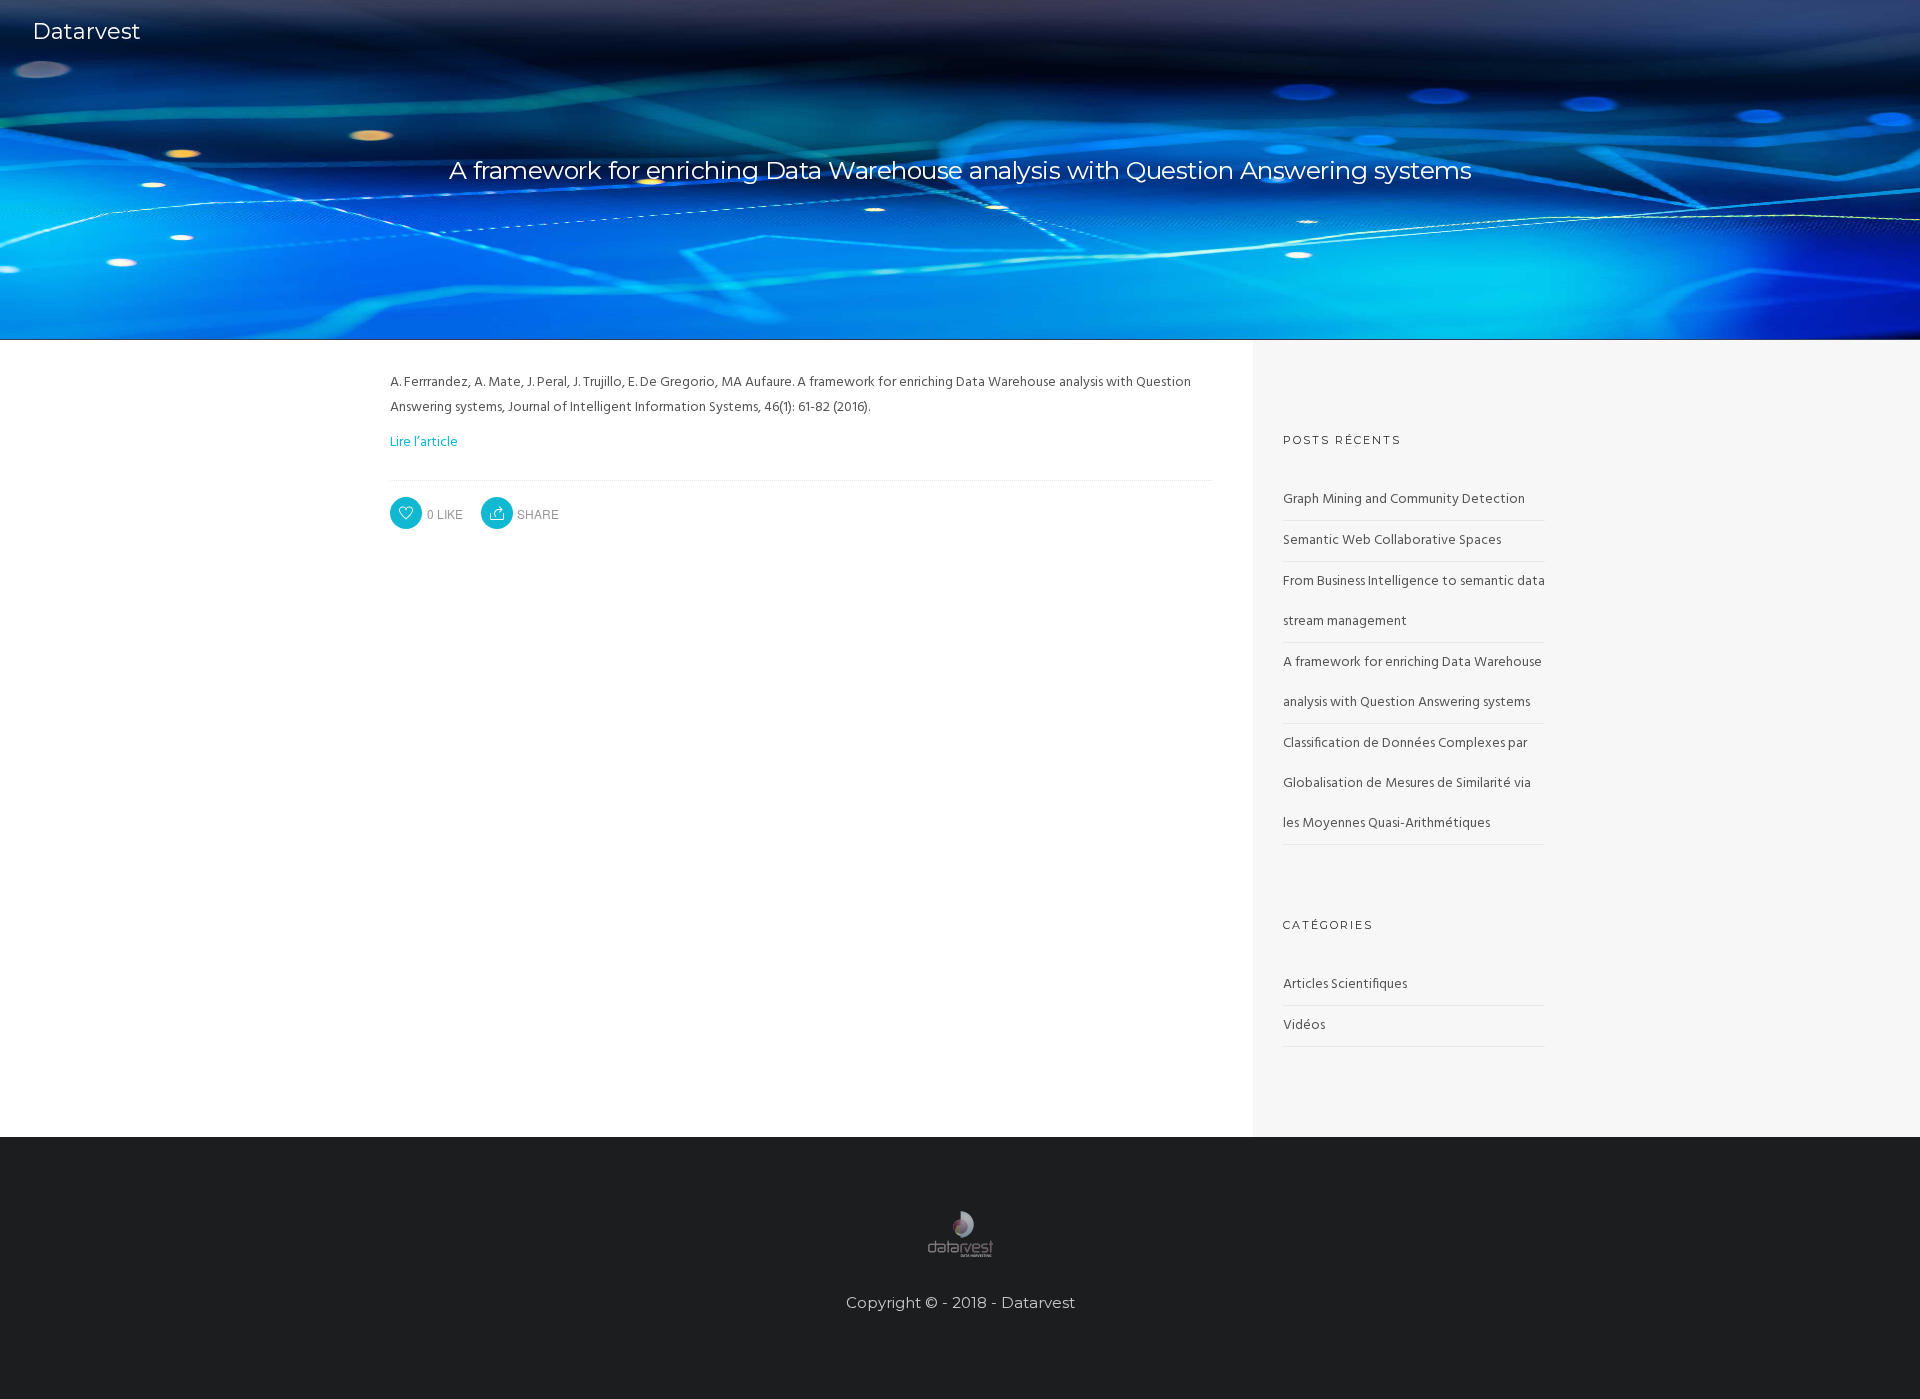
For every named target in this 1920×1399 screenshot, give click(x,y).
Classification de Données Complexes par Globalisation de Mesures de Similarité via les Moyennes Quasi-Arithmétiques (1407, 783)
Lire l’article (424, 442)
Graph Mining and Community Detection (1404, 499)
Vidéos (1304, 1025)
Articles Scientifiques (1345, 984)
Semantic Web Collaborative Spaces (1392, 540)
